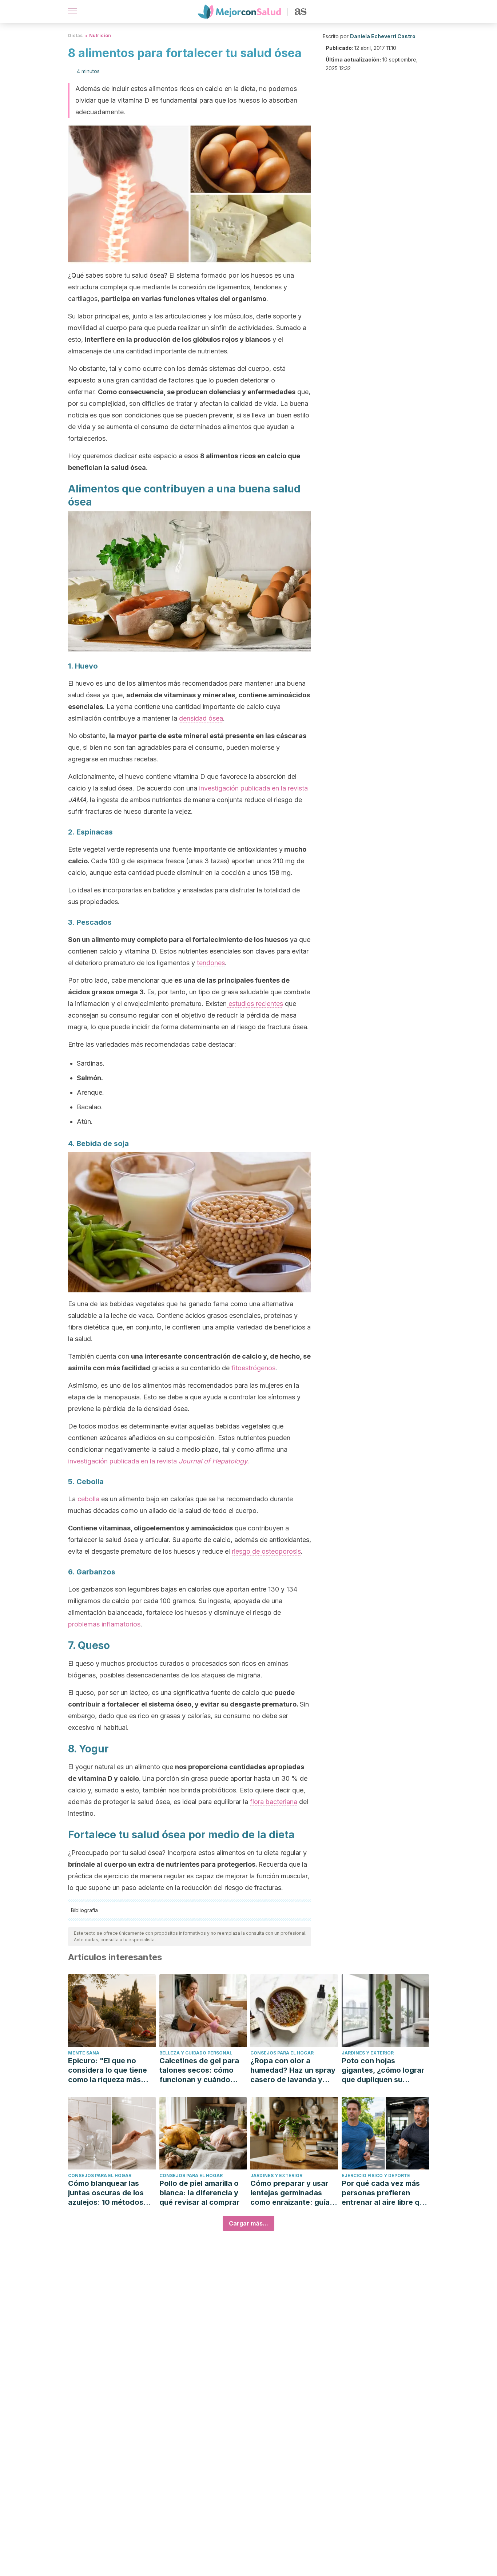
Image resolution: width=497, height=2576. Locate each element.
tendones (211, 963)
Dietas (75, 35)
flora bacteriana (274, 1802)
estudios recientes (255, 1004)
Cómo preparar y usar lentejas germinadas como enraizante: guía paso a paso (290, 2193)
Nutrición (100, 35)
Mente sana (84, 2053)
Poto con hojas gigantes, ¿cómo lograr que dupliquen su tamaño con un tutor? (383, 2070)
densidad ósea (201, 718)
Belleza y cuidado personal (196, 2053)
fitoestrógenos (253, 1368)
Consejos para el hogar (282, 2053)
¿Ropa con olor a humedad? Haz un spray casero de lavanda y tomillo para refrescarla (293, 2070)
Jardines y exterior (368, 2053)
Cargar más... (249, 2223)
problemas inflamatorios (104, 1624)
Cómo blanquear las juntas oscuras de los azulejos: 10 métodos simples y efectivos (106, 2193)
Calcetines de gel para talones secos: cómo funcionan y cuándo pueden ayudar (199, 2070)
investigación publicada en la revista (253, 788)
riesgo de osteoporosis (266, 1551)
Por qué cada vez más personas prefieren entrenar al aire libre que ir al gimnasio (385, 2193)
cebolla (88, 1499)
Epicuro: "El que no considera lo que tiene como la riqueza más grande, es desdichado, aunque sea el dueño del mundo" (111, 2070)
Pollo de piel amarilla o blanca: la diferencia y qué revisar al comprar (199, 2193)
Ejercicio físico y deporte (376, 2175)
